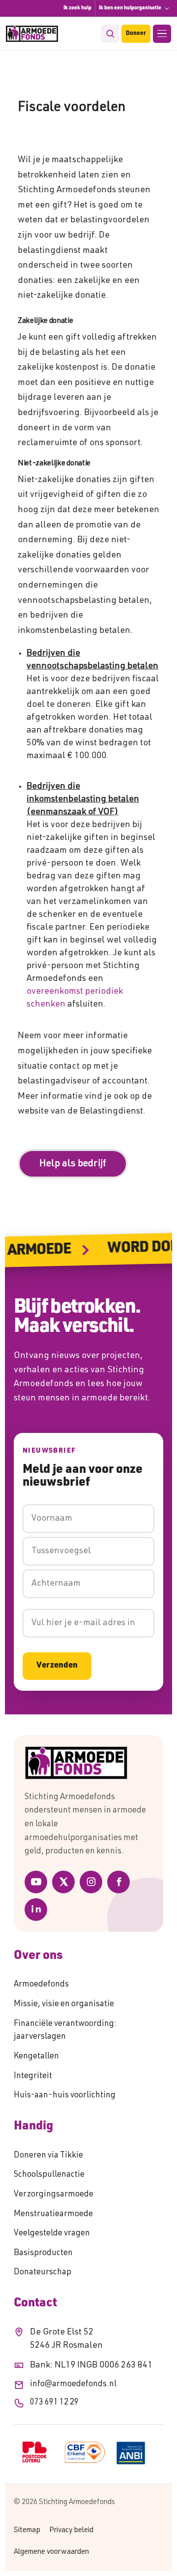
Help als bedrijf (73, 1164)
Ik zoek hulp (77, 8)
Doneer (136, 34)
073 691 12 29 (54, 2403)
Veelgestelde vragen (52, 2234)
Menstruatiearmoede (53, 2214)
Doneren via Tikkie (48, 2156)
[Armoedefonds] (32, 34)
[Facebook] (118, 1882)
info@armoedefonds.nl (73, 2385)
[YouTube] (36, 1882)
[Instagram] (91, 1882)
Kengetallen (36, 2057)
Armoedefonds (41, 1985)
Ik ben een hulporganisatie (130, 8)
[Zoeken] (110, 34)
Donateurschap (43, 2273)
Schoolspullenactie (49, 2175)
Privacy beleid (71, 2530)
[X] (63, 1882)
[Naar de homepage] (88, 1763)
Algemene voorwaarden (51, 2552)
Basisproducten (43, 2253)
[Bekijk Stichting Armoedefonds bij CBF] (85, 2452)
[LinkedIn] (36, 1910)
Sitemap (27, 2530)
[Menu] (162, 34)
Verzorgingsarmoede (54, 2195)
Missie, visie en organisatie (64, 2004)
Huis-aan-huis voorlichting (65, 2096)
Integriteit (33, 2076)
